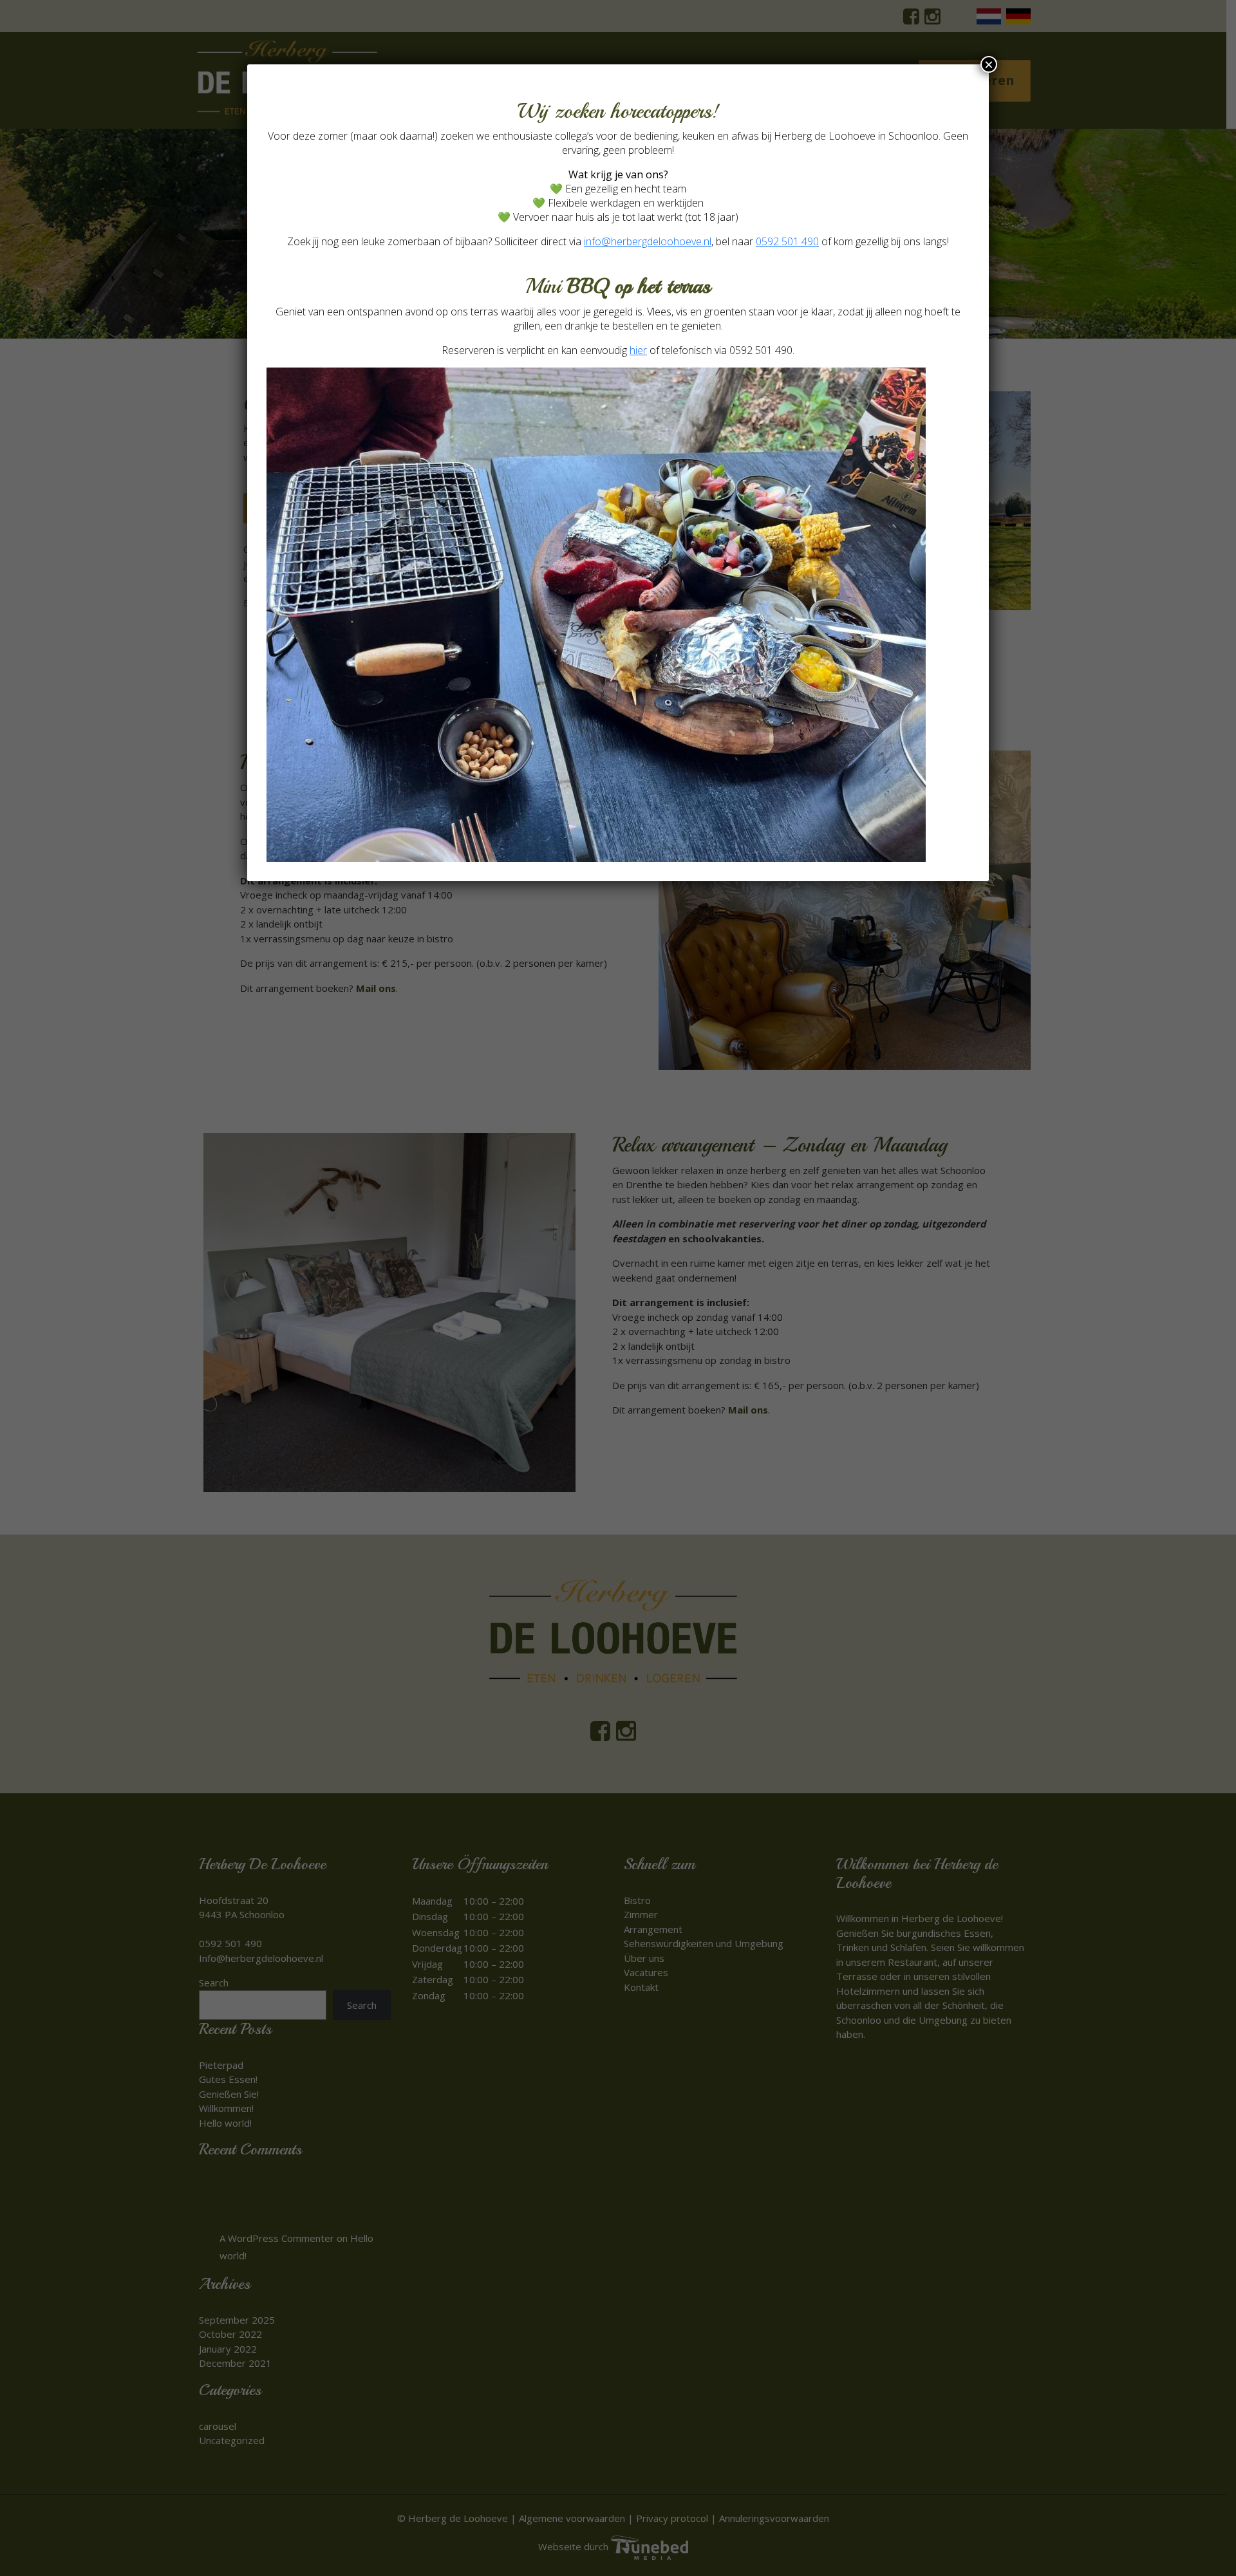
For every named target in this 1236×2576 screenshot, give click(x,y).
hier (638, 350)
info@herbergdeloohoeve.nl (648, 241)
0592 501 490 (787, 241)
